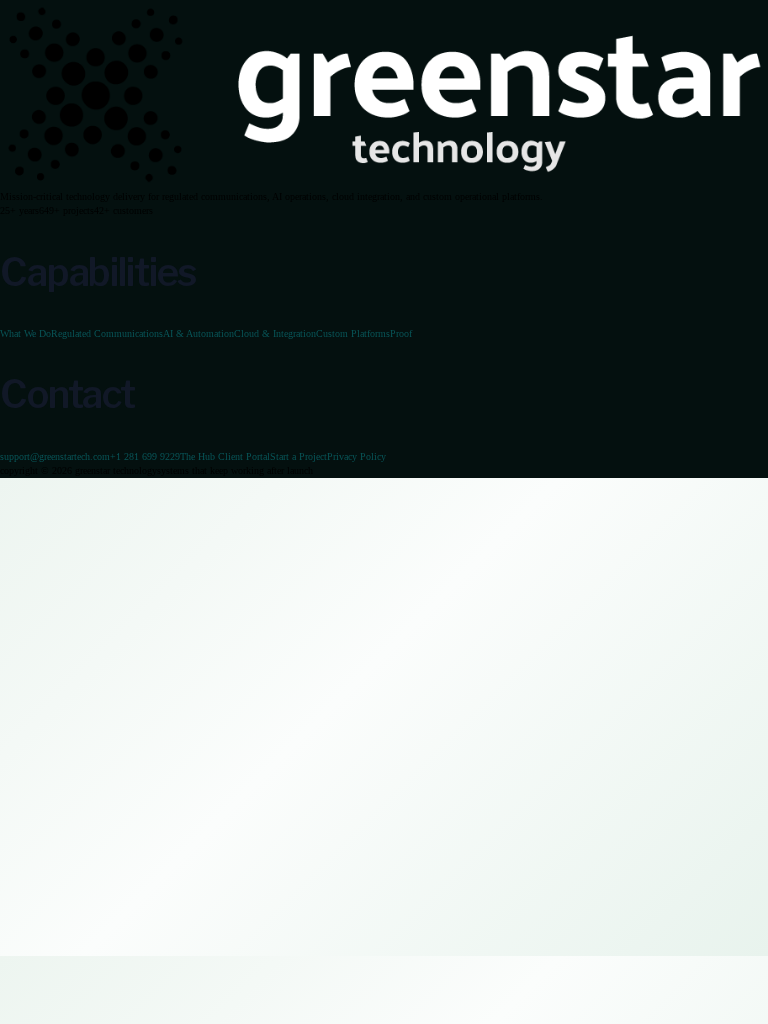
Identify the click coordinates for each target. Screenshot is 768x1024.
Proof (401, 333)
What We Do (25, 333)
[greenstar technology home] (384, 93)
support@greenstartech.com (55, 456)
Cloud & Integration (275, 333)
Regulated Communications (107, 333)
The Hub (225, 456)
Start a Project (298, 456)
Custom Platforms (353, 333)
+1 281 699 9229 (145, 456)
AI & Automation (198, 333)
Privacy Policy (356, 456)
